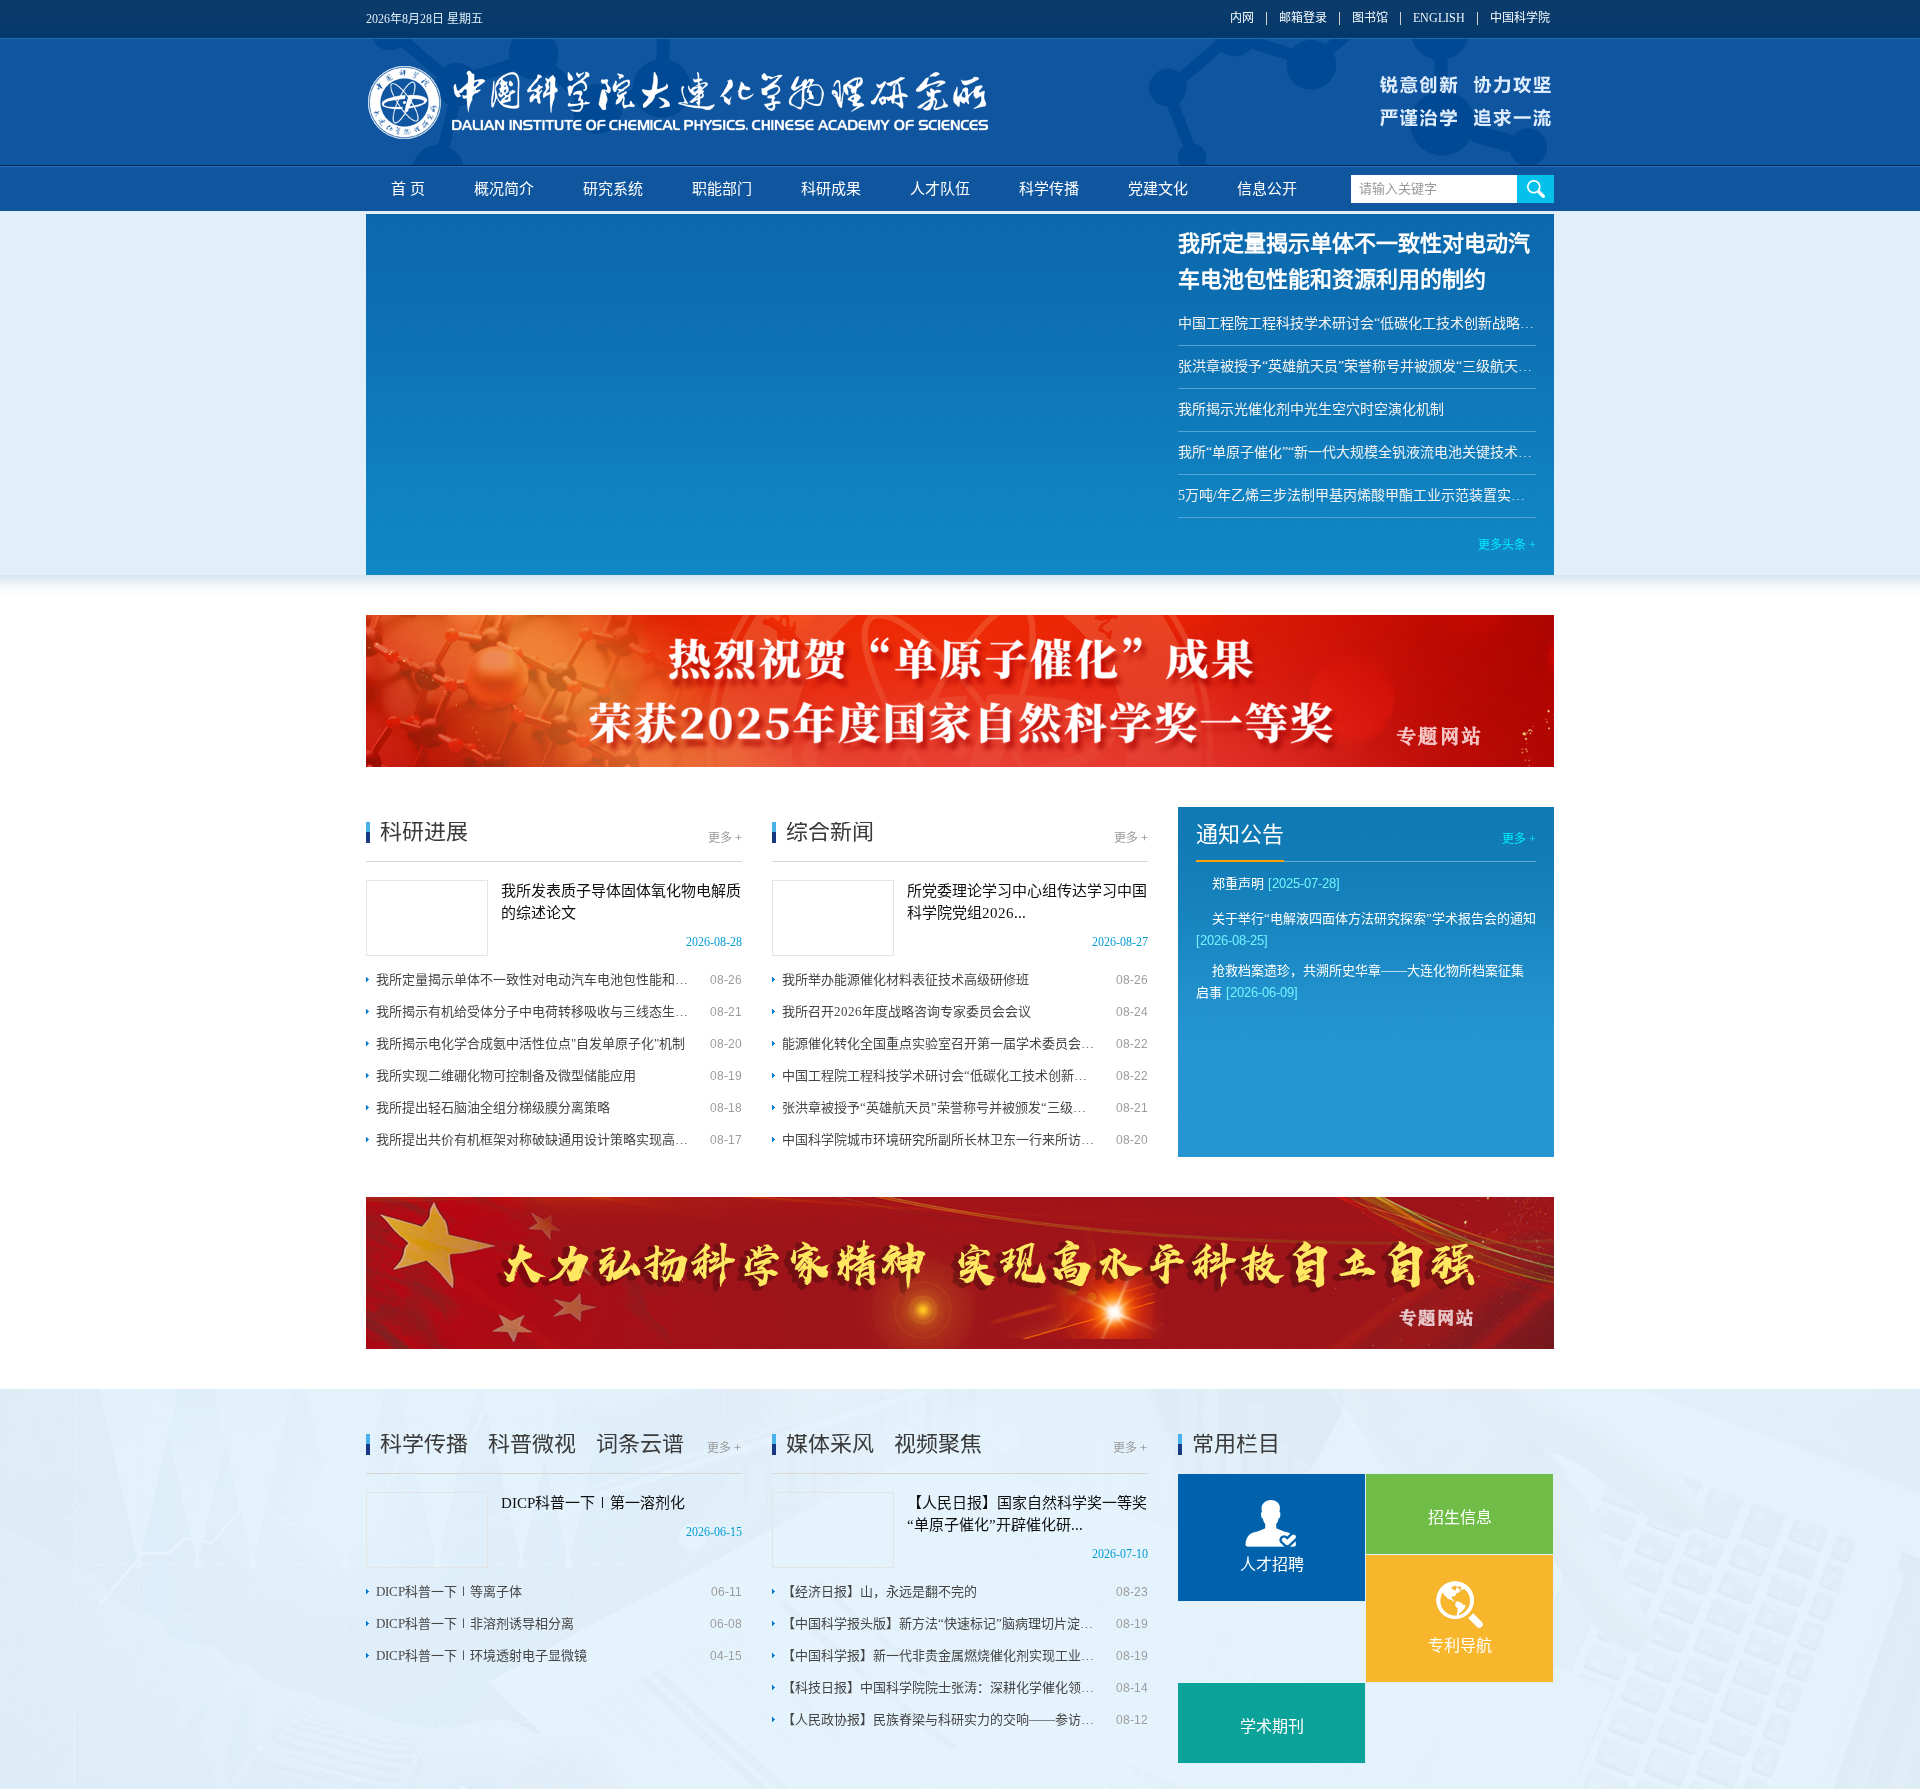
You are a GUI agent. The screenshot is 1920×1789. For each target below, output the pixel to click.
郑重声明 (1238, 883)
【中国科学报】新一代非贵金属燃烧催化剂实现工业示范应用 (938, 1655)
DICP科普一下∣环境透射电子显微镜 (481, 1655)
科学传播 (1049, 189)
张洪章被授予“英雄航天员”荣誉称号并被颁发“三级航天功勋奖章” (1357, 366)
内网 (1242, 18)
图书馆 (1370, 18)
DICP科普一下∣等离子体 (449, 1591)
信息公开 (1267, 189)
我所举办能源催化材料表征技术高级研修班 (905, 979)
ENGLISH (1439, 18)
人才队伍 (940, 189)
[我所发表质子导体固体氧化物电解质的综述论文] (427, 918)
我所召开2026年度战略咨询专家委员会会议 (906, 1011)
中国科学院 (1520, 18)
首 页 (408, 189)
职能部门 (722, 189)
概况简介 (504, 189)
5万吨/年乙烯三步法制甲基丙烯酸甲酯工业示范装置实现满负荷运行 (1357, 495)
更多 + (725, 838)
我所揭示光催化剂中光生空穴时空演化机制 (1311, 409)
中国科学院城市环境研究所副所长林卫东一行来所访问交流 (938, 1139)
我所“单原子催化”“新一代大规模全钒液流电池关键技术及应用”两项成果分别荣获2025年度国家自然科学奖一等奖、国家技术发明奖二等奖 (1357, 452)
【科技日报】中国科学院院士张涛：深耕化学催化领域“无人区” (938, 1687)
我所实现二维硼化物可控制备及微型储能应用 (506, 1075)
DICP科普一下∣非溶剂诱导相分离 (475, 1623)
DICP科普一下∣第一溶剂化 (593, 1503)
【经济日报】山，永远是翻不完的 (879, 1591)
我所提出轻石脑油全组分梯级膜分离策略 (493, 1107)
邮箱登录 (1303, 18)
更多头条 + (1507, 545)
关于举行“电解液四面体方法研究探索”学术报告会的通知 (1374, 918)
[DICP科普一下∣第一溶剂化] (427, 1530)
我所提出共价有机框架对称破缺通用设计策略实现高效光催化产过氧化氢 (532, 1139)
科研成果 (831, 189)
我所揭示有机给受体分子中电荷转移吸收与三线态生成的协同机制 (532, 1011)
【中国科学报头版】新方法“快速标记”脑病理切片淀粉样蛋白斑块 (938, 1623)
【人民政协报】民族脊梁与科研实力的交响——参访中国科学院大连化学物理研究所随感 (938, 1719)
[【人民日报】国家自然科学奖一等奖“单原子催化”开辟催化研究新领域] (833, 1530)
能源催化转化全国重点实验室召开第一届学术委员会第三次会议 (938, 1043)
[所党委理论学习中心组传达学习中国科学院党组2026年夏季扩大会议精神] (833, 918)
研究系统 (613, 189)
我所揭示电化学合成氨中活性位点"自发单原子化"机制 (530, 1043)
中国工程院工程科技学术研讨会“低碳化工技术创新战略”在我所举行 (1357, 323)
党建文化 (1158, 189)
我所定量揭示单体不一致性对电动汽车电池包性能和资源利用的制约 (532, 979)
